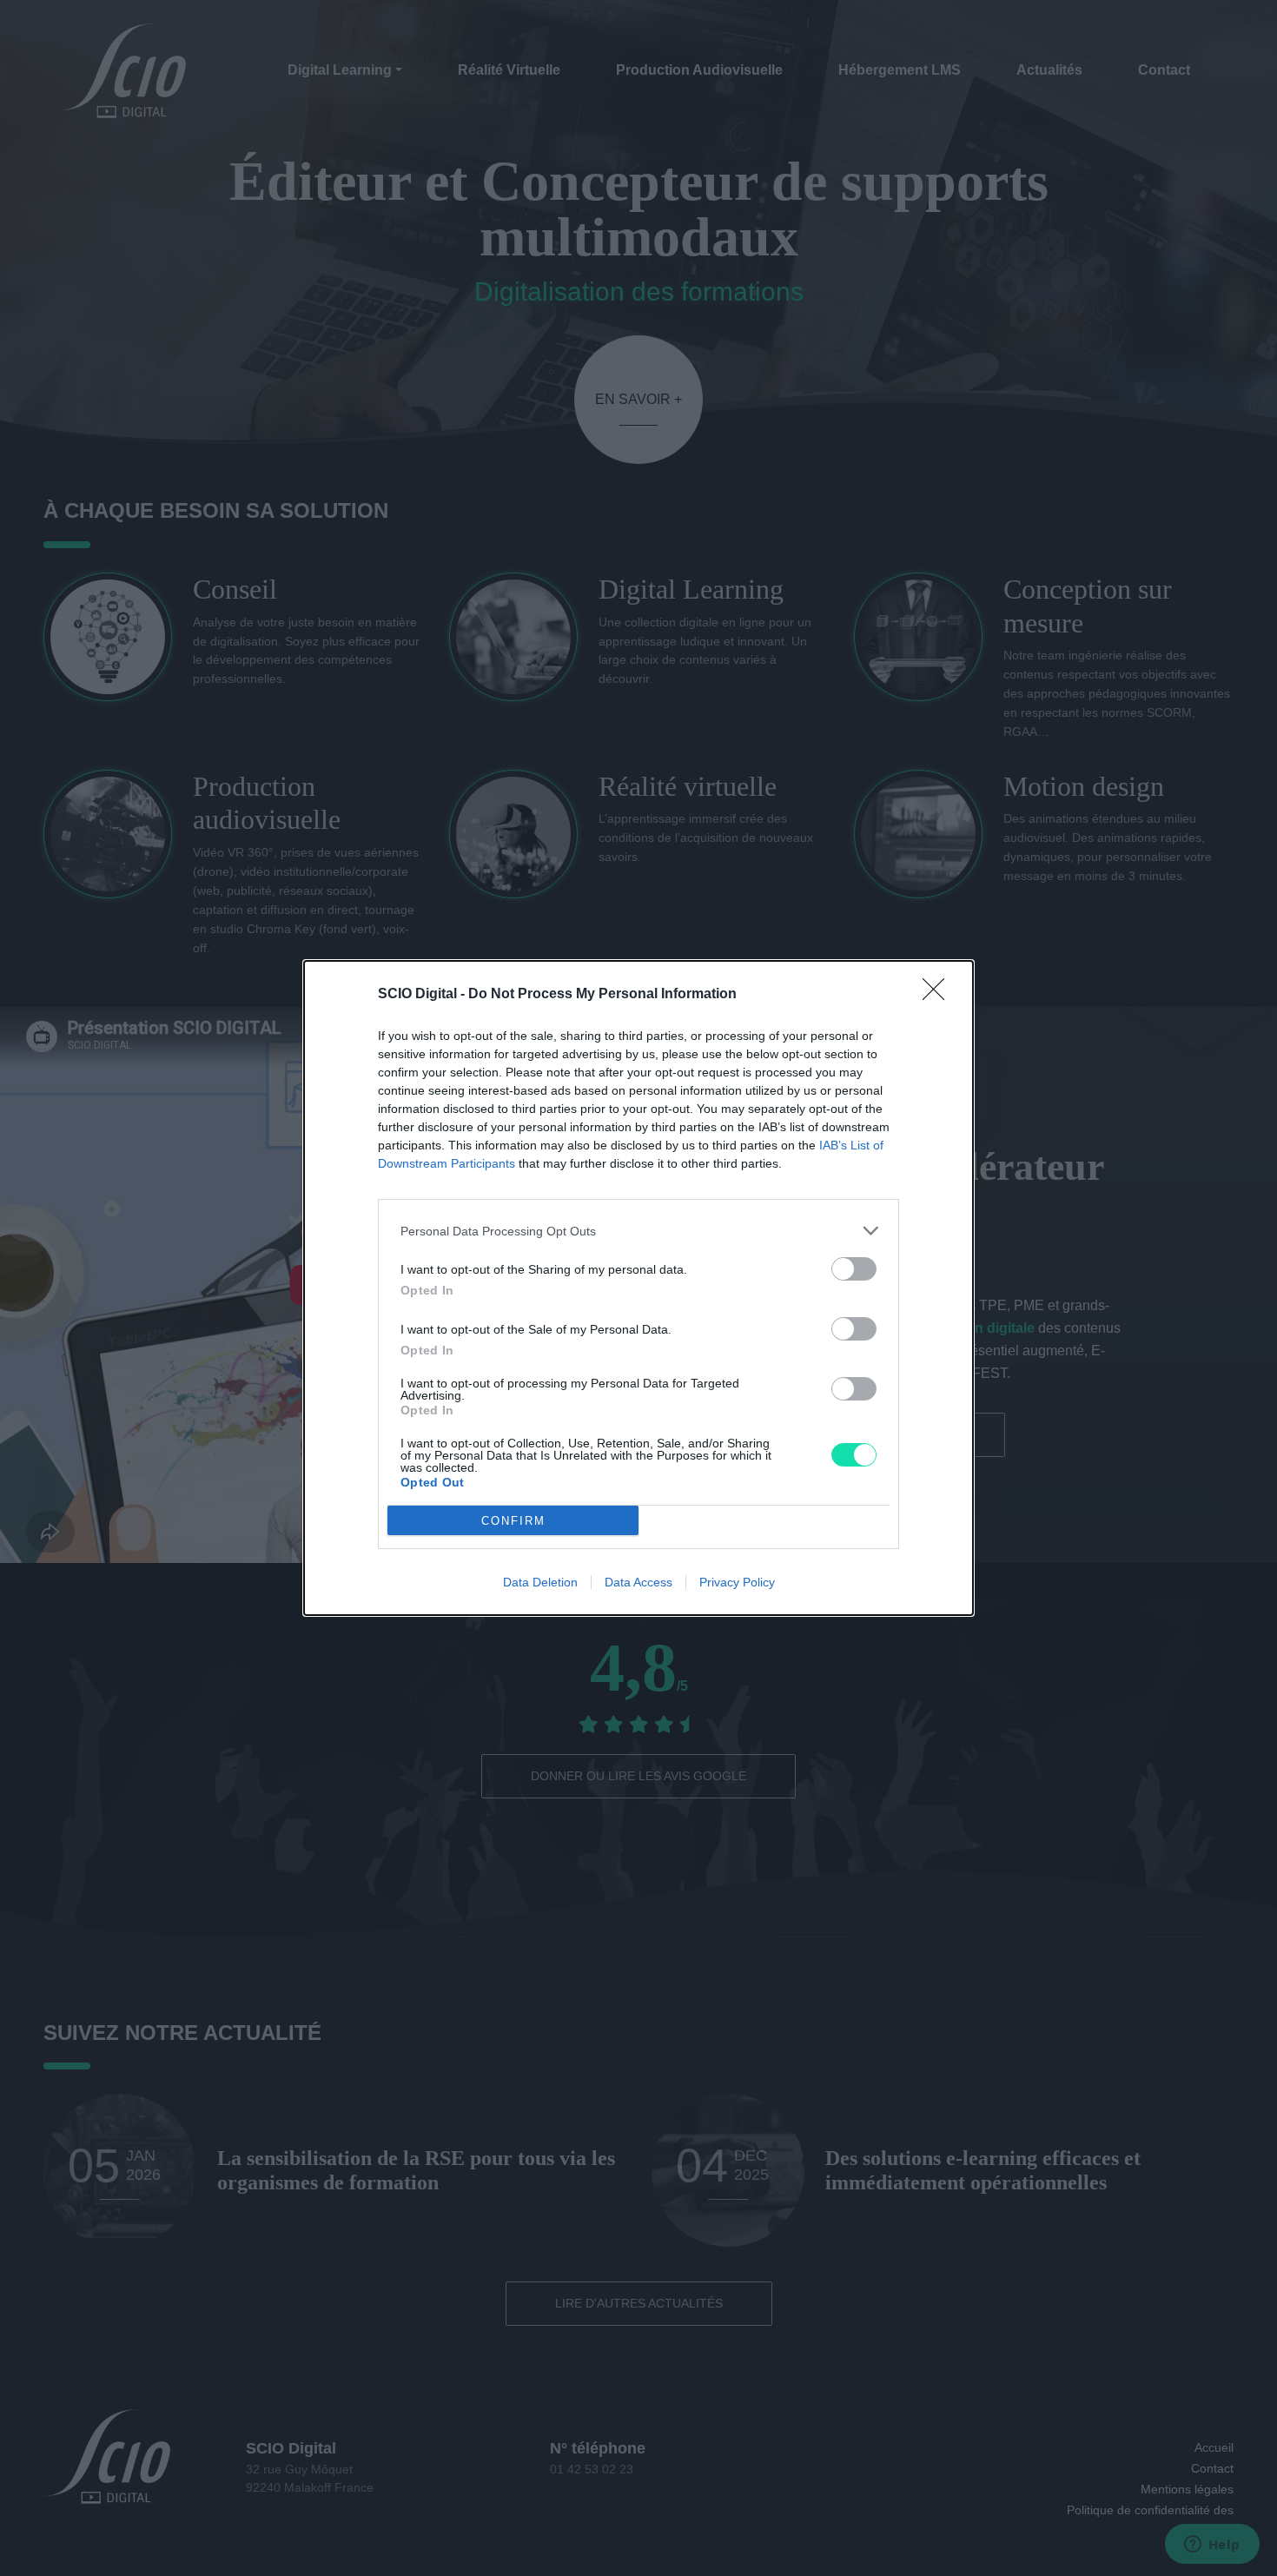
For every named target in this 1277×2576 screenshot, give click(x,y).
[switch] (854, 1269)
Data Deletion (540, 1582)
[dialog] (638, 1288)
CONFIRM (513, 1521)
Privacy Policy (737, 1582)
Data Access (638, 1582)
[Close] (939, 995)
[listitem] (638, 1231)
